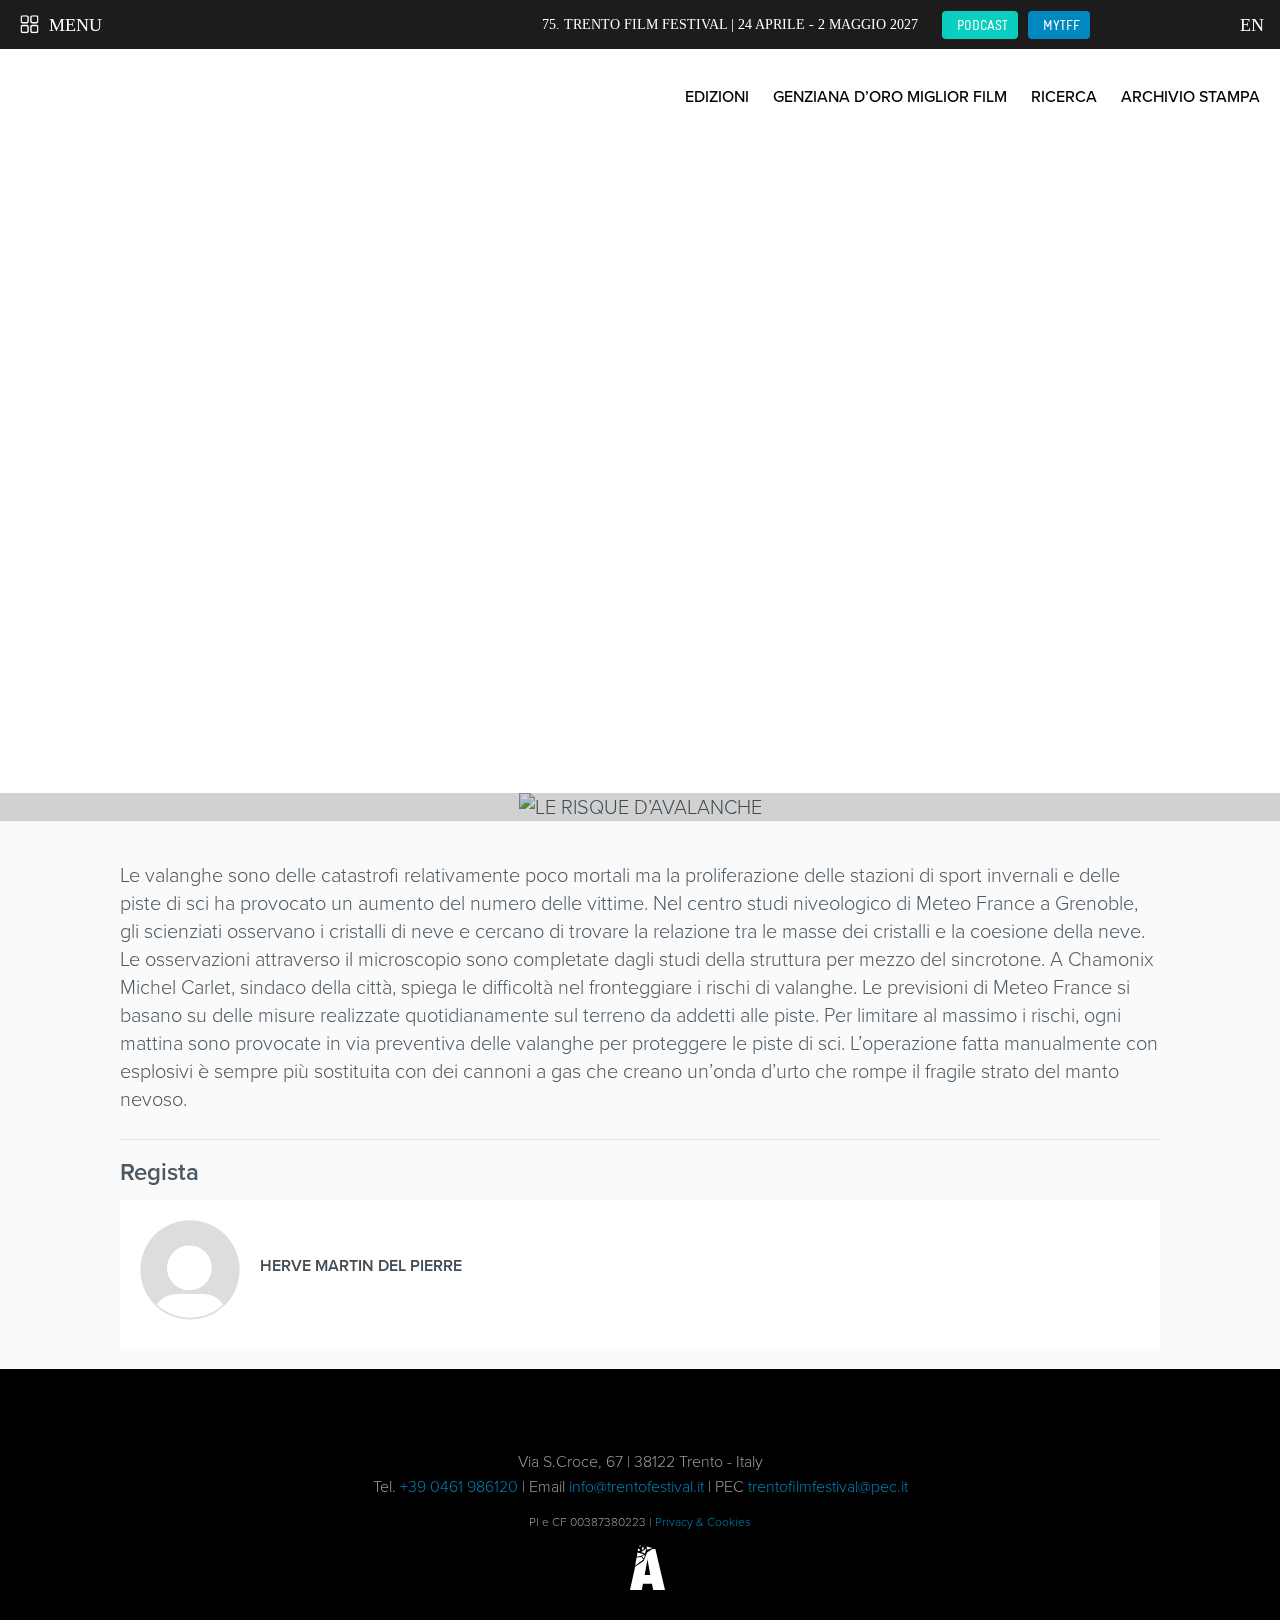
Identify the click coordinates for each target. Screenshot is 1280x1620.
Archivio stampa (1190, 96)
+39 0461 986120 (459, 1486)
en (1250, 25)
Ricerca (1064, 96)
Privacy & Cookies (703, 1522)
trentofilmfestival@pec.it (828, 1486)
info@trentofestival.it (636, 1486)
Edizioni (717, 96)
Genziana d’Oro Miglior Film (890, 96)
